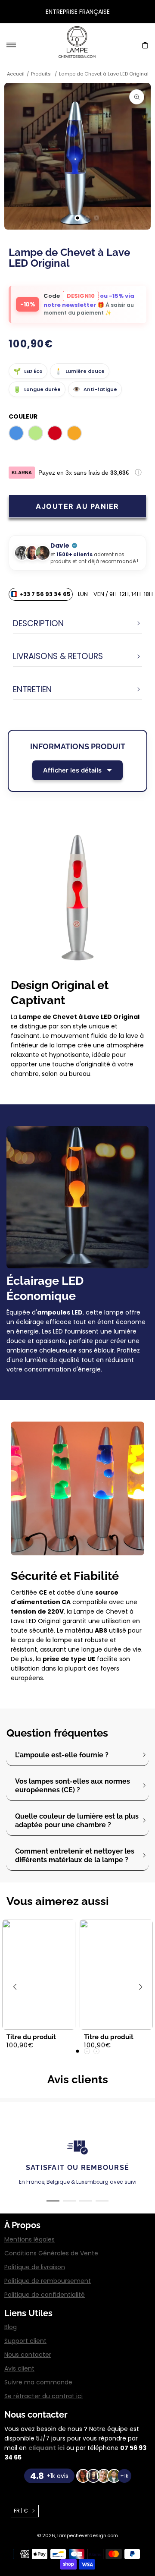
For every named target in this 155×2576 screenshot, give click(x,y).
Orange (74, 433)
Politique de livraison (35, 2267)
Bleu (16, 433)
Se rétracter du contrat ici (43, 2396)
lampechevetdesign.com (88, 2535)
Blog (11, 2327)
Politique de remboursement (48, 2281)
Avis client (19, 2368)
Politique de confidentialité (45, 2295)
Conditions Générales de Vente (51, 2253)
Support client (25, 2341)
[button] (4, 12)
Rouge (55, 433)
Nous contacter (28, 2355)
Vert (36, 433)
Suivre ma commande (38, 2382)
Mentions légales (29, 2239)
